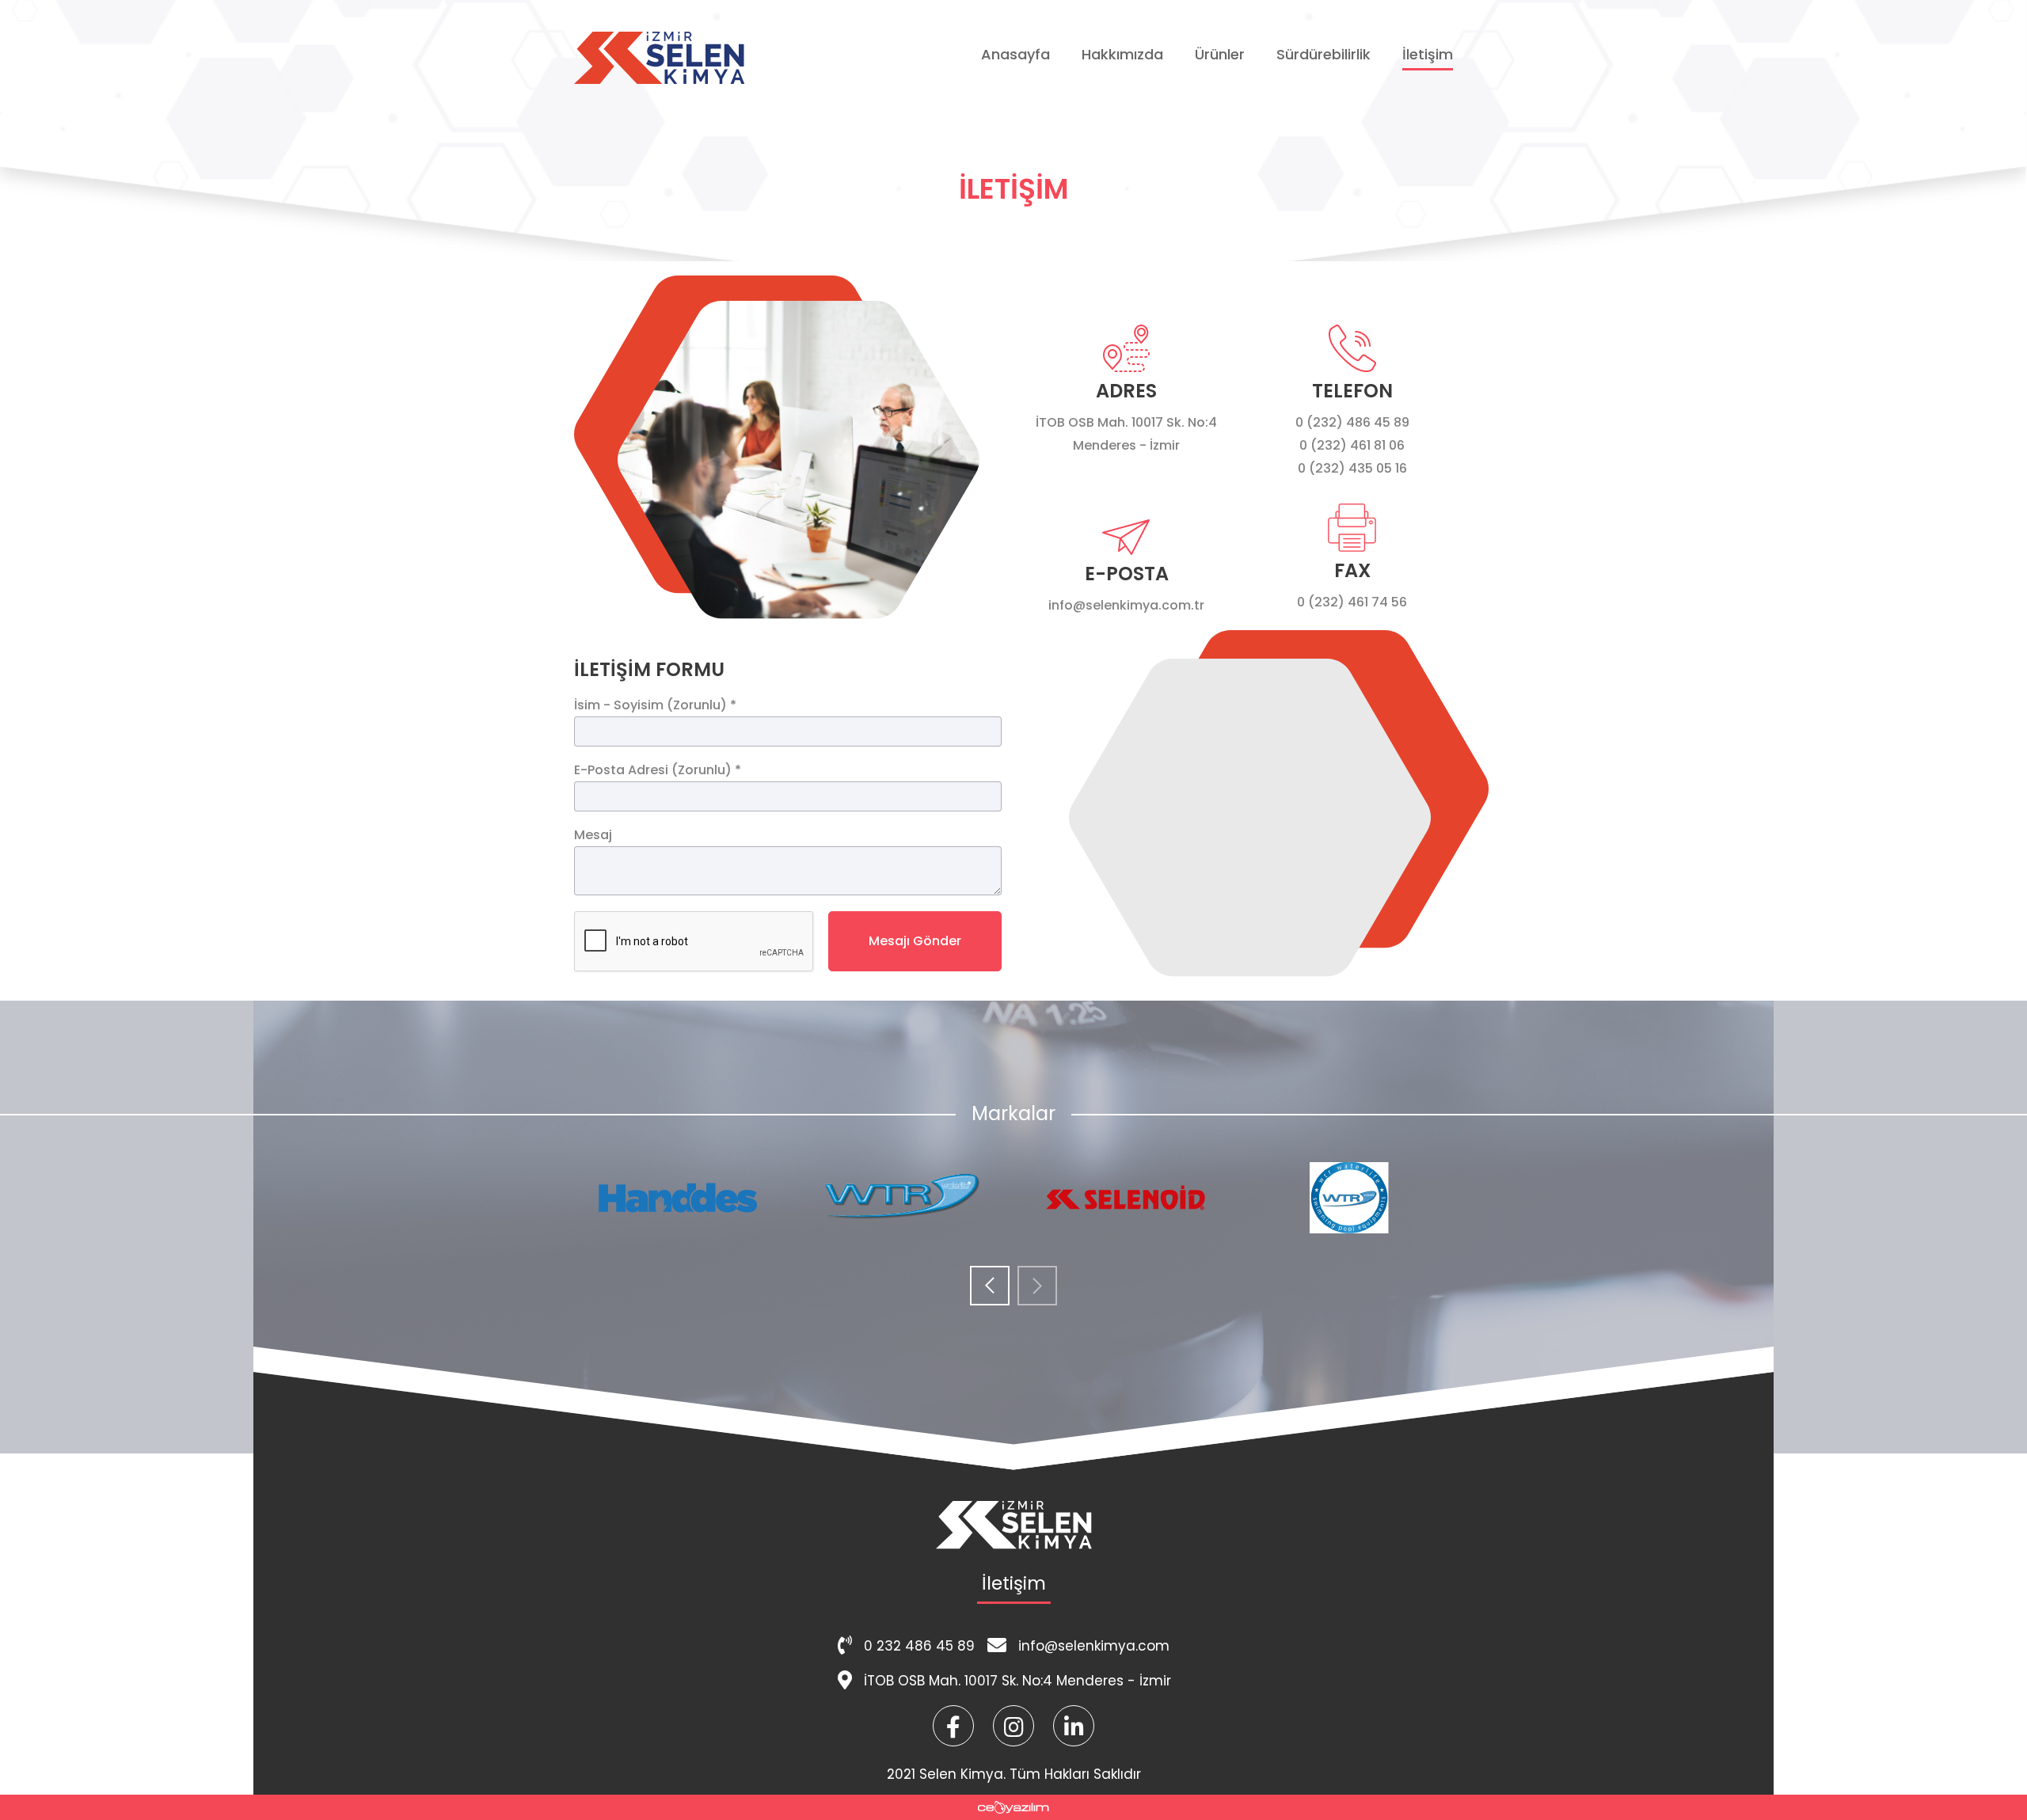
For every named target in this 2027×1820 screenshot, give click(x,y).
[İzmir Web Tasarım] (1013, 1807)
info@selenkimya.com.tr (1126, 605)
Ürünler (1220, 54)
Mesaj (593, 835)
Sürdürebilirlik (1323, 54)
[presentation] (990, 1287)
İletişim (1428, 54)
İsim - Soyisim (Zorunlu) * (655, 705)
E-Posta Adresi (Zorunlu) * (658, 770)
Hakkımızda (1122, 54)
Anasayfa (1015, 54)
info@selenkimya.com (1094, 1646)
